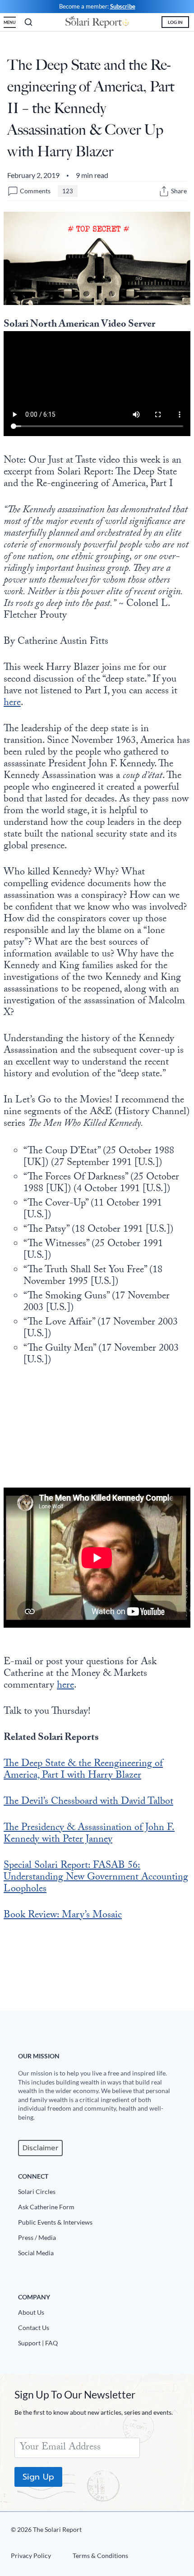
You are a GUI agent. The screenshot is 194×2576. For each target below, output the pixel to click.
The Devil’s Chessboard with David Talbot (88, 1802)
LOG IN (175, 22)
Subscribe (123, 6)
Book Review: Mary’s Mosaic (63, 1916)
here (12, 703)
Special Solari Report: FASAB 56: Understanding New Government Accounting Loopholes (96, 1878)
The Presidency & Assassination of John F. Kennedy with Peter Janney (89, 1834)
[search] (28, 22)
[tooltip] (164, 191)
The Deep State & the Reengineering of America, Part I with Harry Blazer (83, 1770)
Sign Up (38, 2477)
